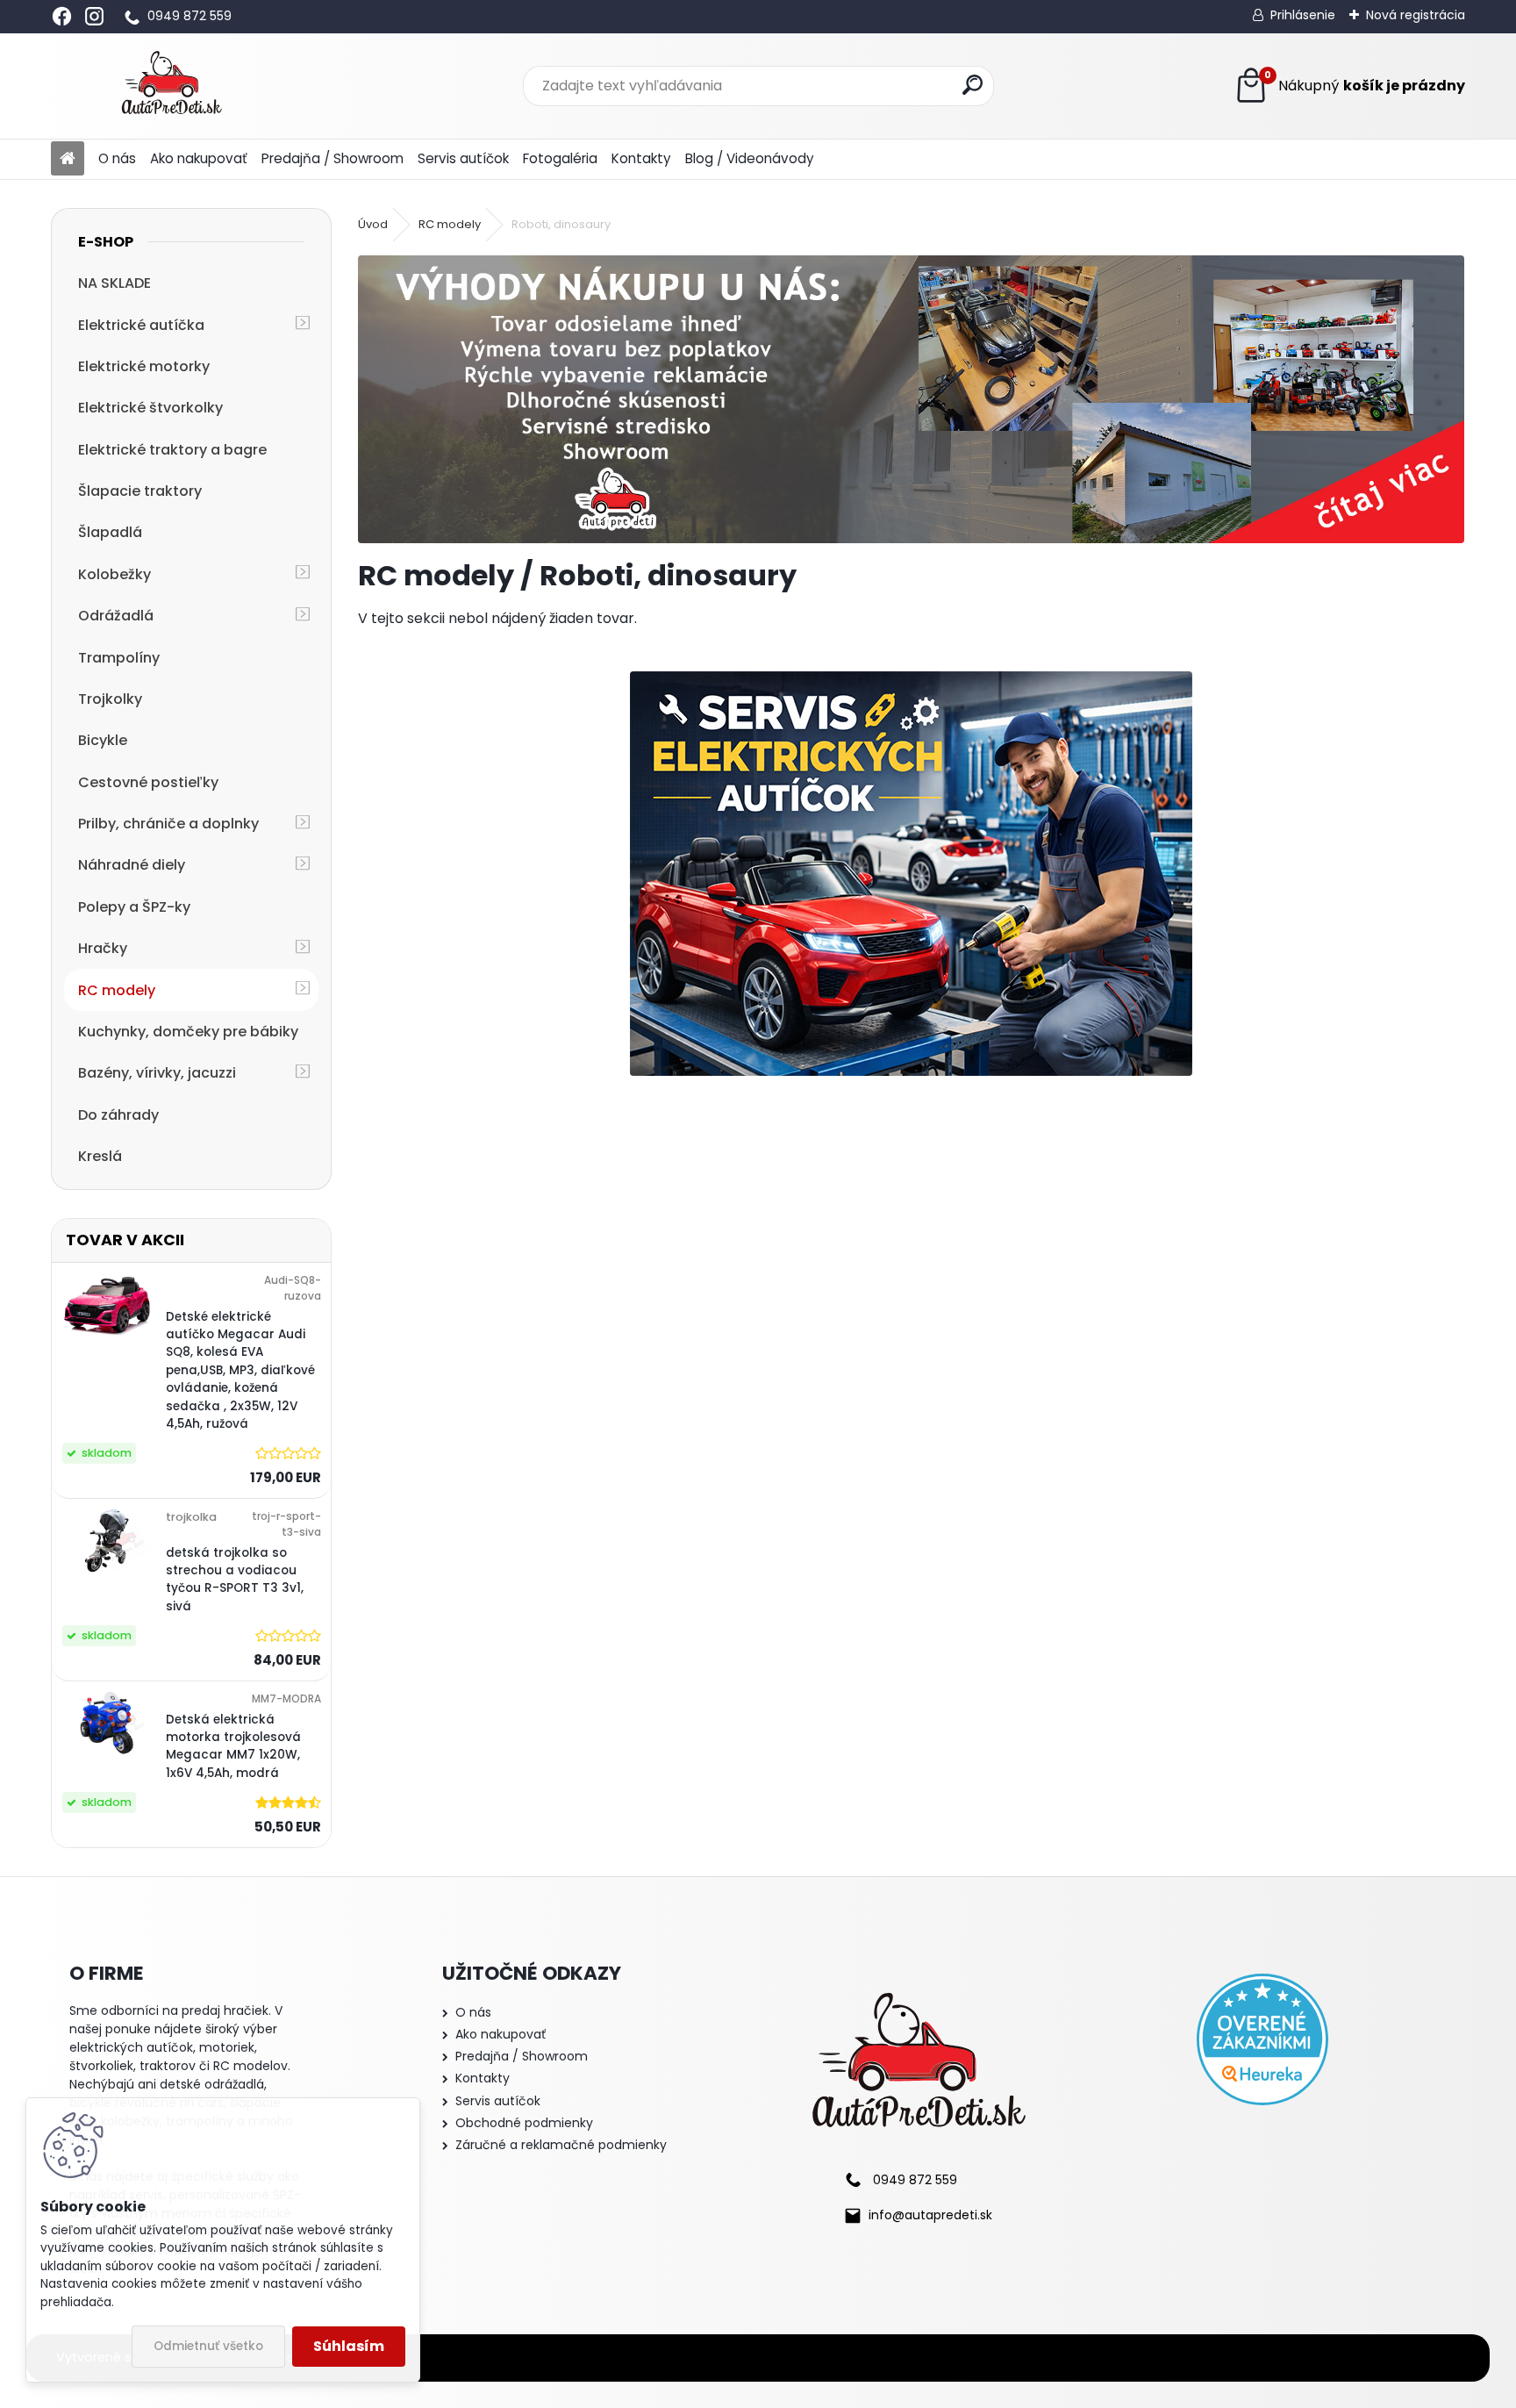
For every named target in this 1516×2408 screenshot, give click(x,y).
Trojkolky (110, 699)
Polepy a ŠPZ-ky (134, 907)
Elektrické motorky (144, 366)
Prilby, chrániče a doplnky (168, 824)
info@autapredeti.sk (930, 2215)
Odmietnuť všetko (208, 2346)
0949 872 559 (189, 16)
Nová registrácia (1416, 15)
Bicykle (103, 740)
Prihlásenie (1303, 15)
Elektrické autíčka (141, 325)
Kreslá (100, 1156)
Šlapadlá (110, 532)
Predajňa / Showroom (333, 158)
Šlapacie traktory (140, 491)
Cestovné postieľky (148, 782)
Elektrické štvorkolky (150, 408)
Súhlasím (349, 2346)
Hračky (103, 948)
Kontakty (641, 158)
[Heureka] (1262, 2039)
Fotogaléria (560, 158)
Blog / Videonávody (750, 158)
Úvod (373, 224)
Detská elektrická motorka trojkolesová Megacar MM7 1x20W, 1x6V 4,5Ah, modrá (233, 1746)
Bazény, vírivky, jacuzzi (157, 1073)
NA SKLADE (114, 283)
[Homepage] (68, 159)
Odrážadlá (116, 616)
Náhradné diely (132, 865)
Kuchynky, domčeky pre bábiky (188, 1032)
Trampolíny (119, 658)
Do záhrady (118, 1115)
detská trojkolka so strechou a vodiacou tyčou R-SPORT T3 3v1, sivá (235, 1580)
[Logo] (172, 86)
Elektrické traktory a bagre (172, 450)
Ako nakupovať (199, 158)
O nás (117, 158)
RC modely (117, 990)
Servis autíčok (463, 158)
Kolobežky (114, 574)
